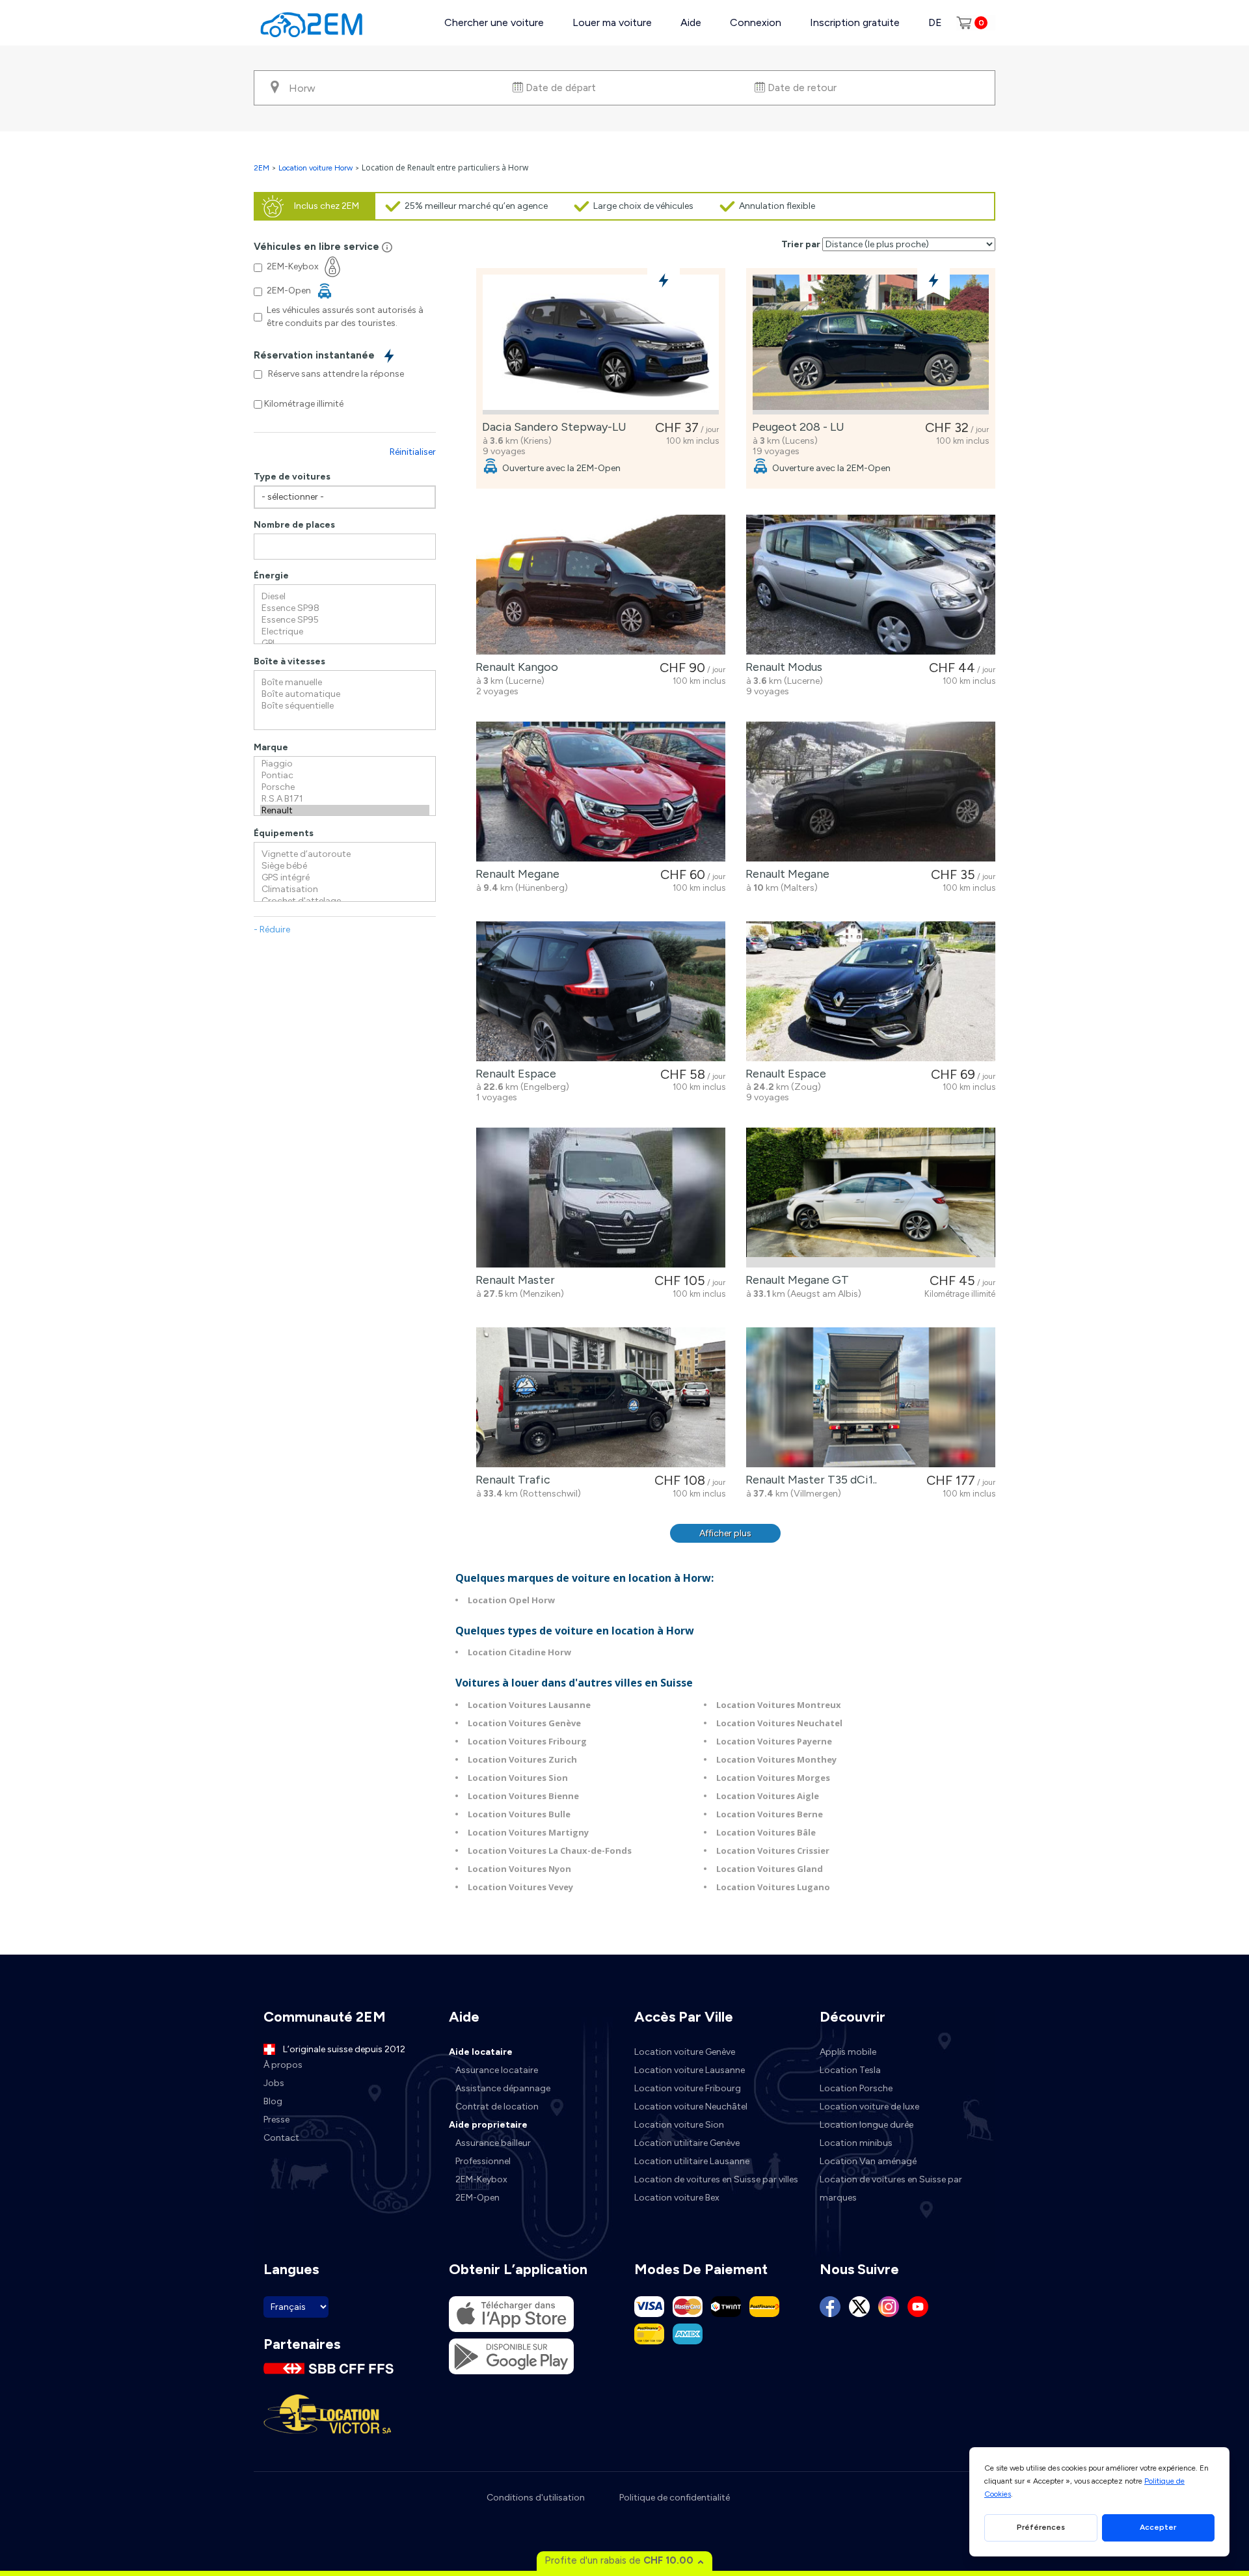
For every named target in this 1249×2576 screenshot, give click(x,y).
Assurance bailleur (493, 2143)
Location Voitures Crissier (773, 1851)
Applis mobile (848, 2052)
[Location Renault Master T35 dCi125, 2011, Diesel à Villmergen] (871, 1397)
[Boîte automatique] (345, 694)
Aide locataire (481, 2052)
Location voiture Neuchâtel (691, 2107)
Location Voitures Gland (770, 1869)
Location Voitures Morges (773, 1778)
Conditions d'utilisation (536, 2498)
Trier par (801, 244)
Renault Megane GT (795, 1280)
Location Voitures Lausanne (529, 1705)
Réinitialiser (413, 452)
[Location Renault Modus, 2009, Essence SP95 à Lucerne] (871, 585)
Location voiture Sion (679, 2125)
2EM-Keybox (481, 2179)
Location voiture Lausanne (690, 2070)
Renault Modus (781, 667)
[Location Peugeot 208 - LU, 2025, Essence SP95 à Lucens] (871, 345)
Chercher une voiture (494, 22)
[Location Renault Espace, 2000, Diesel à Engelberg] (601, 991)
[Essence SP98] (345, 608)
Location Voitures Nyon (519, 1869)
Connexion (756, 22)
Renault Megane (515, 874)
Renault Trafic (510, 1480)
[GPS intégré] (345, 878)
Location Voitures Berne (770, 1814)
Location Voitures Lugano (773, 1887)
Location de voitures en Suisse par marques (891, 2189)
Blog (273, 2101)
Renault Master (513, 1280)
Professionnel (483, 2161)
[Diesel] (345, 597)
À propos (283, 2065)
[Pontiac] (345, 776)
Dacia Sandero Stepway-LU (552, 427)
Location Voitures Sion (518, 1778)
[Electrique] (345, 632)
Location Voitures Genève (524, 1723)
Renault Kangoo (514, 667)
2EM (262, 168)
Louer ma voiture (612, 22)
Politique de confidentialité (675, 2498)
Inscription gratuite (855, 22)
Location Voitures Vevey (520, 1887)
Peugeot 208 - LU (796, 427)
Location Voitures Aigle (768, 1796)
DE (935, 22)
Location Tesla (850, 2070)
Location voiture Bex (677, 2198)
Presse (276, 2120)
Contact (281, 2138)
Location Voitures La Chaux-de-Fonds (550, 1851)
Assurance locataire (497, 2070)
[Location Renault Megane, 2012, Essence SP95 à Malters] (871, 792)
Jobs (274, 2083)
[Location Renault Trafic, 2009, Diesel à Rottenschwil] (601, 1397)
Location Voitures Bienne (523, 1796)
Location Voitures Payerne (774, 1741)
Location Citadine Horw (519, 1652)
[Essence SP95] (345, 620)
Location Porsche (856, 2088)
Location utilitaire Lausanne (692, 2161)
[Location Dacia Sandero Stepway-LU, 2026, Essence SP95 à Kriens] (601, 345)
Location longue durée (866, 2125)
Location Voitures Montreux (779, 1705)
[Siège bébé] (345, 866)
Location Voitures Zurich (522, 1759)
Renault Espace (513, 1074)
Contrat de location (497, 2107)
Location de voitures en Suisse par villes (716, 2179)
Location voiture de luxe (869, 2107)
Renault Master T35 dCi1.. (809, 1480)
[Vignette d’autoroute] (345, 854)
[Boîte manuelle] (345, 683)
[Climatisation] (345, 889)
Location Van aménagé (868, 2161)
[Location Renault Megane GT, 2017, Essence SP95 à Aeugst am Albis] (871, 1198)
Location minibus (856, 2143)
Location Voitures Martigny (528, 1832)
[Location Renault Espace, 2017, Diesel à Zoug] (871, 991)
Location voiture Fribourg (688, 2088)
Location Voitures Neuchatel (779, 1723)
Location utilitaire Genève (687, 2143)
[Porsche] (345, 787)
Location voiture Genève (685, 2052)
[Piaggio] (345, 764)
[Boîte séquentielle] (345, 706)
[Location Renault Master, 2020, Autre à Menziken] (601, 1198)
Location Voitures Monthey (776, 1759)
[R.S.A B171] (345, 799)
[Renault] (345, 811)
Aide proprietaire (488, 2125)
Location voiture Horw (316, 168)
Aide (691, 22)
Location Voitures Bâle (766, 1832)
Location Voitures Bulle (519, 1814)
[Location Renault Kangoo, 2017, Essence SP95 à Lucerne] (601, 585)
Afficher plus (725, 1533)
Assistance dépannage (503, 2088)
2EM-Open (477, 2198)
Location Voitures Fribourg (527, 1741)
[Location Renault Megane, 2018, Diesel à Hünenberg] (601, 792)
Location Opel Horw (511, 1600)
